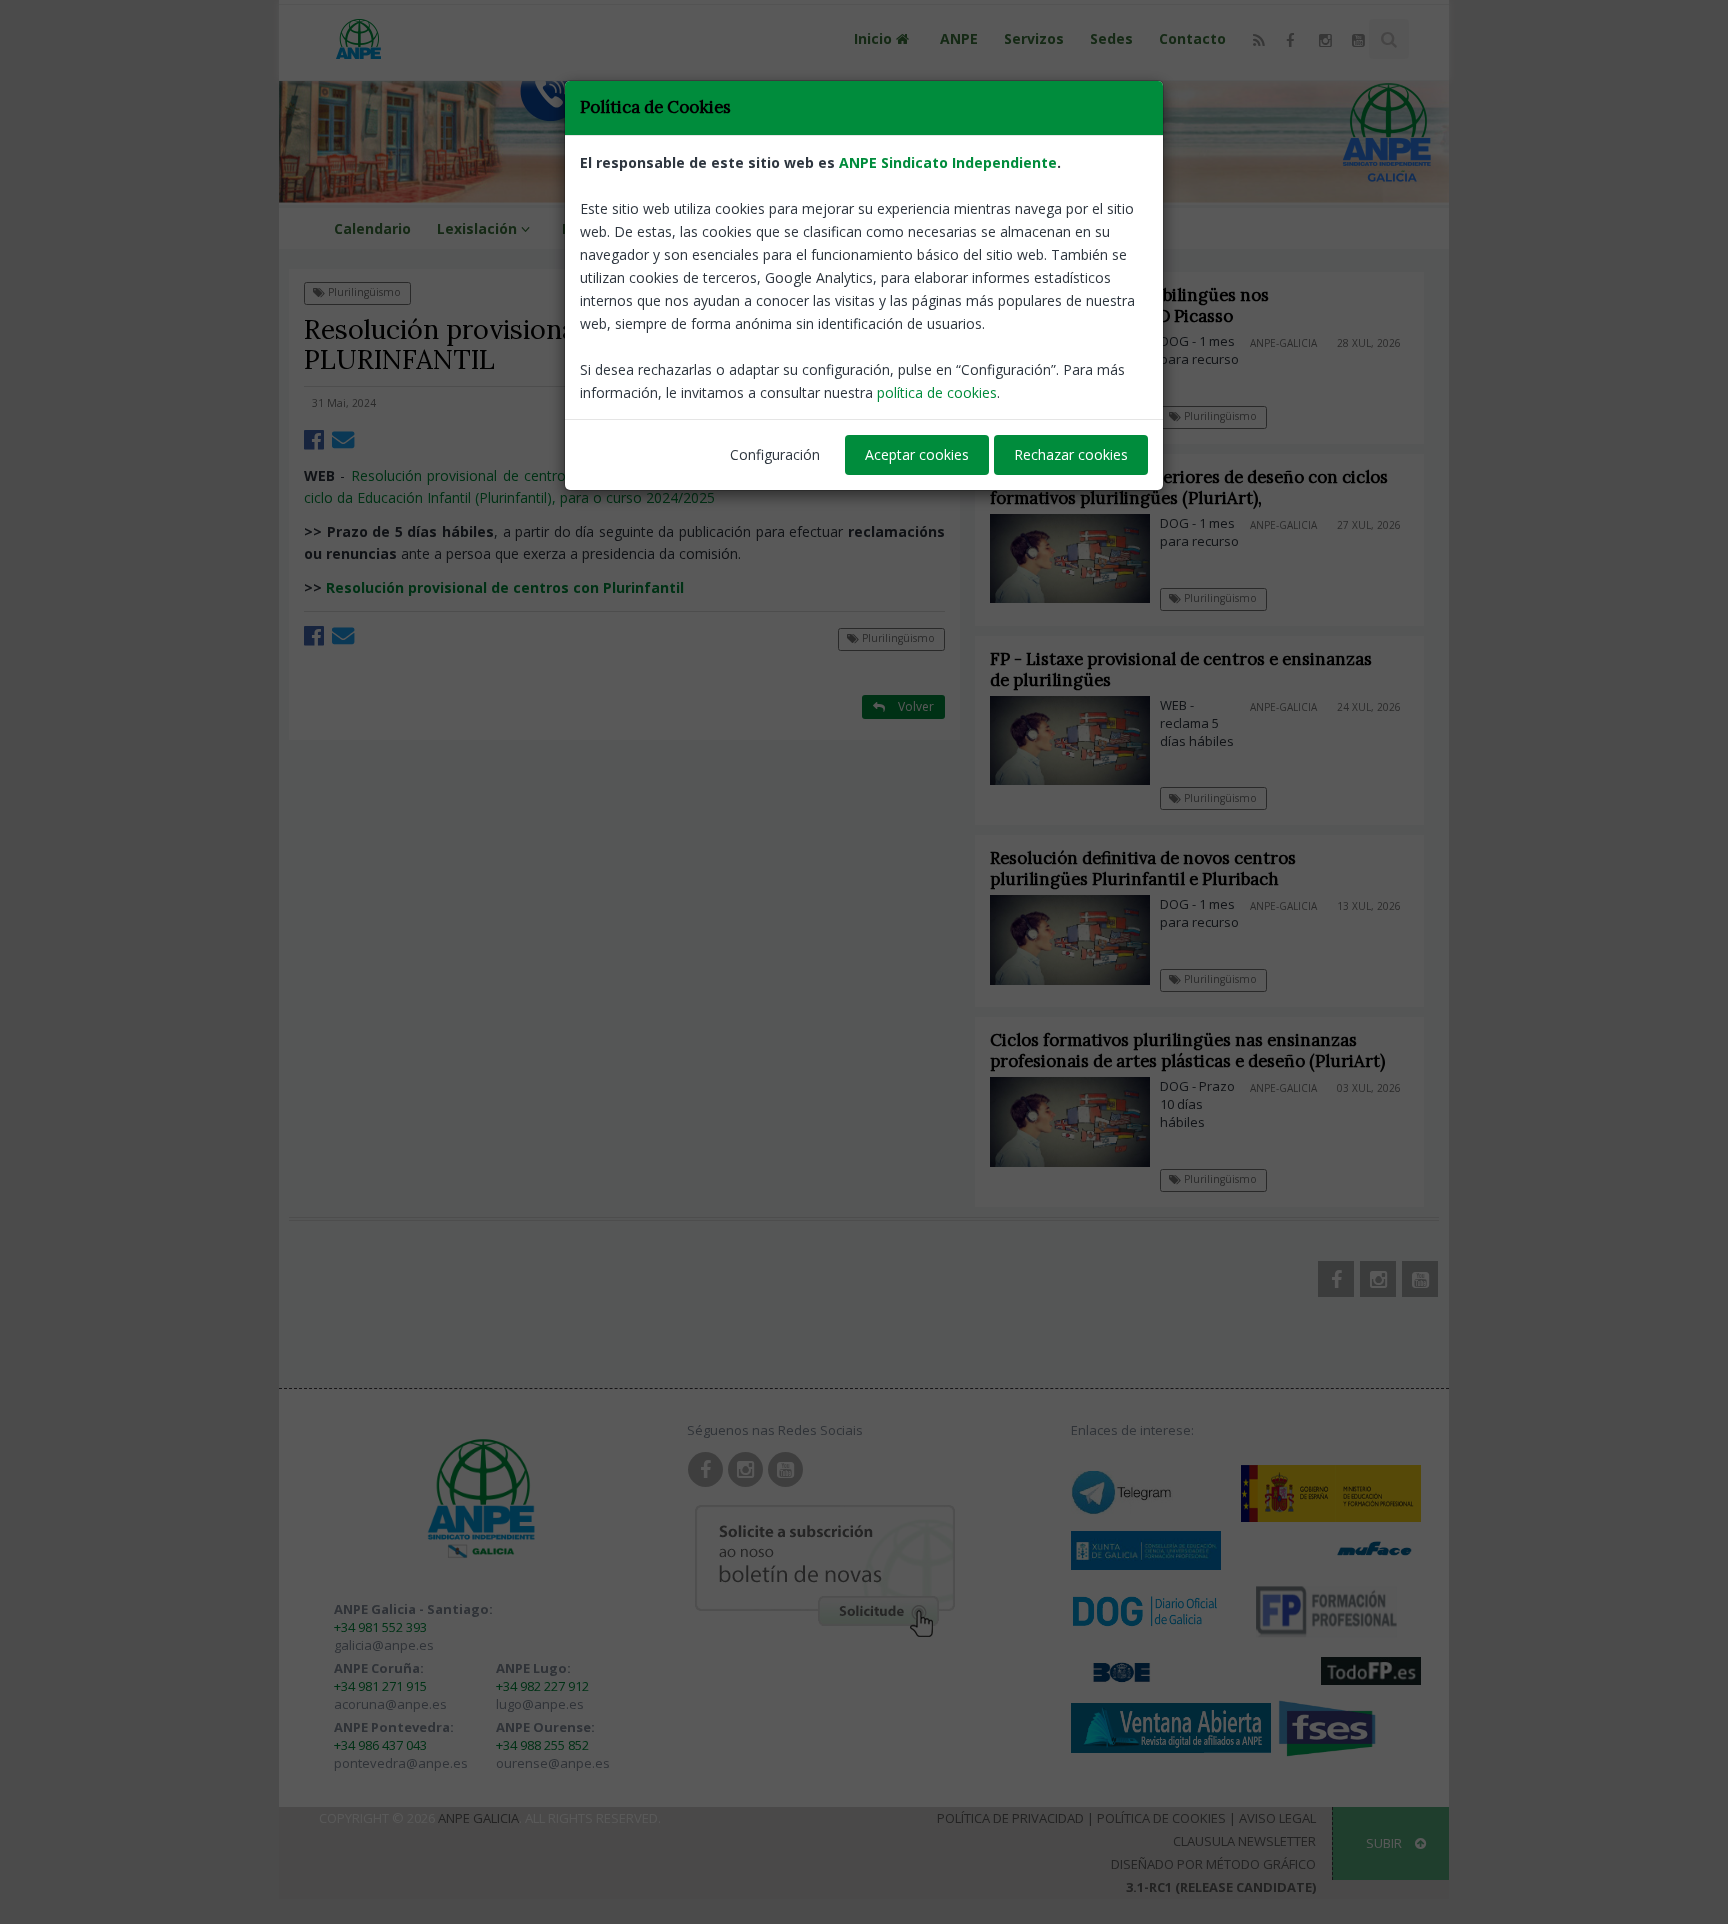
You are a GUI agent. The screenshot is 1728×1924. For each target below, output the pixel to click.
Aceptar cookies (917, 454)
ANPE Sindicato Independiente (948, 162)
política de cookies (937, 392)
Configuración (775, 454)
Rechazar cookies (1071, 454)
